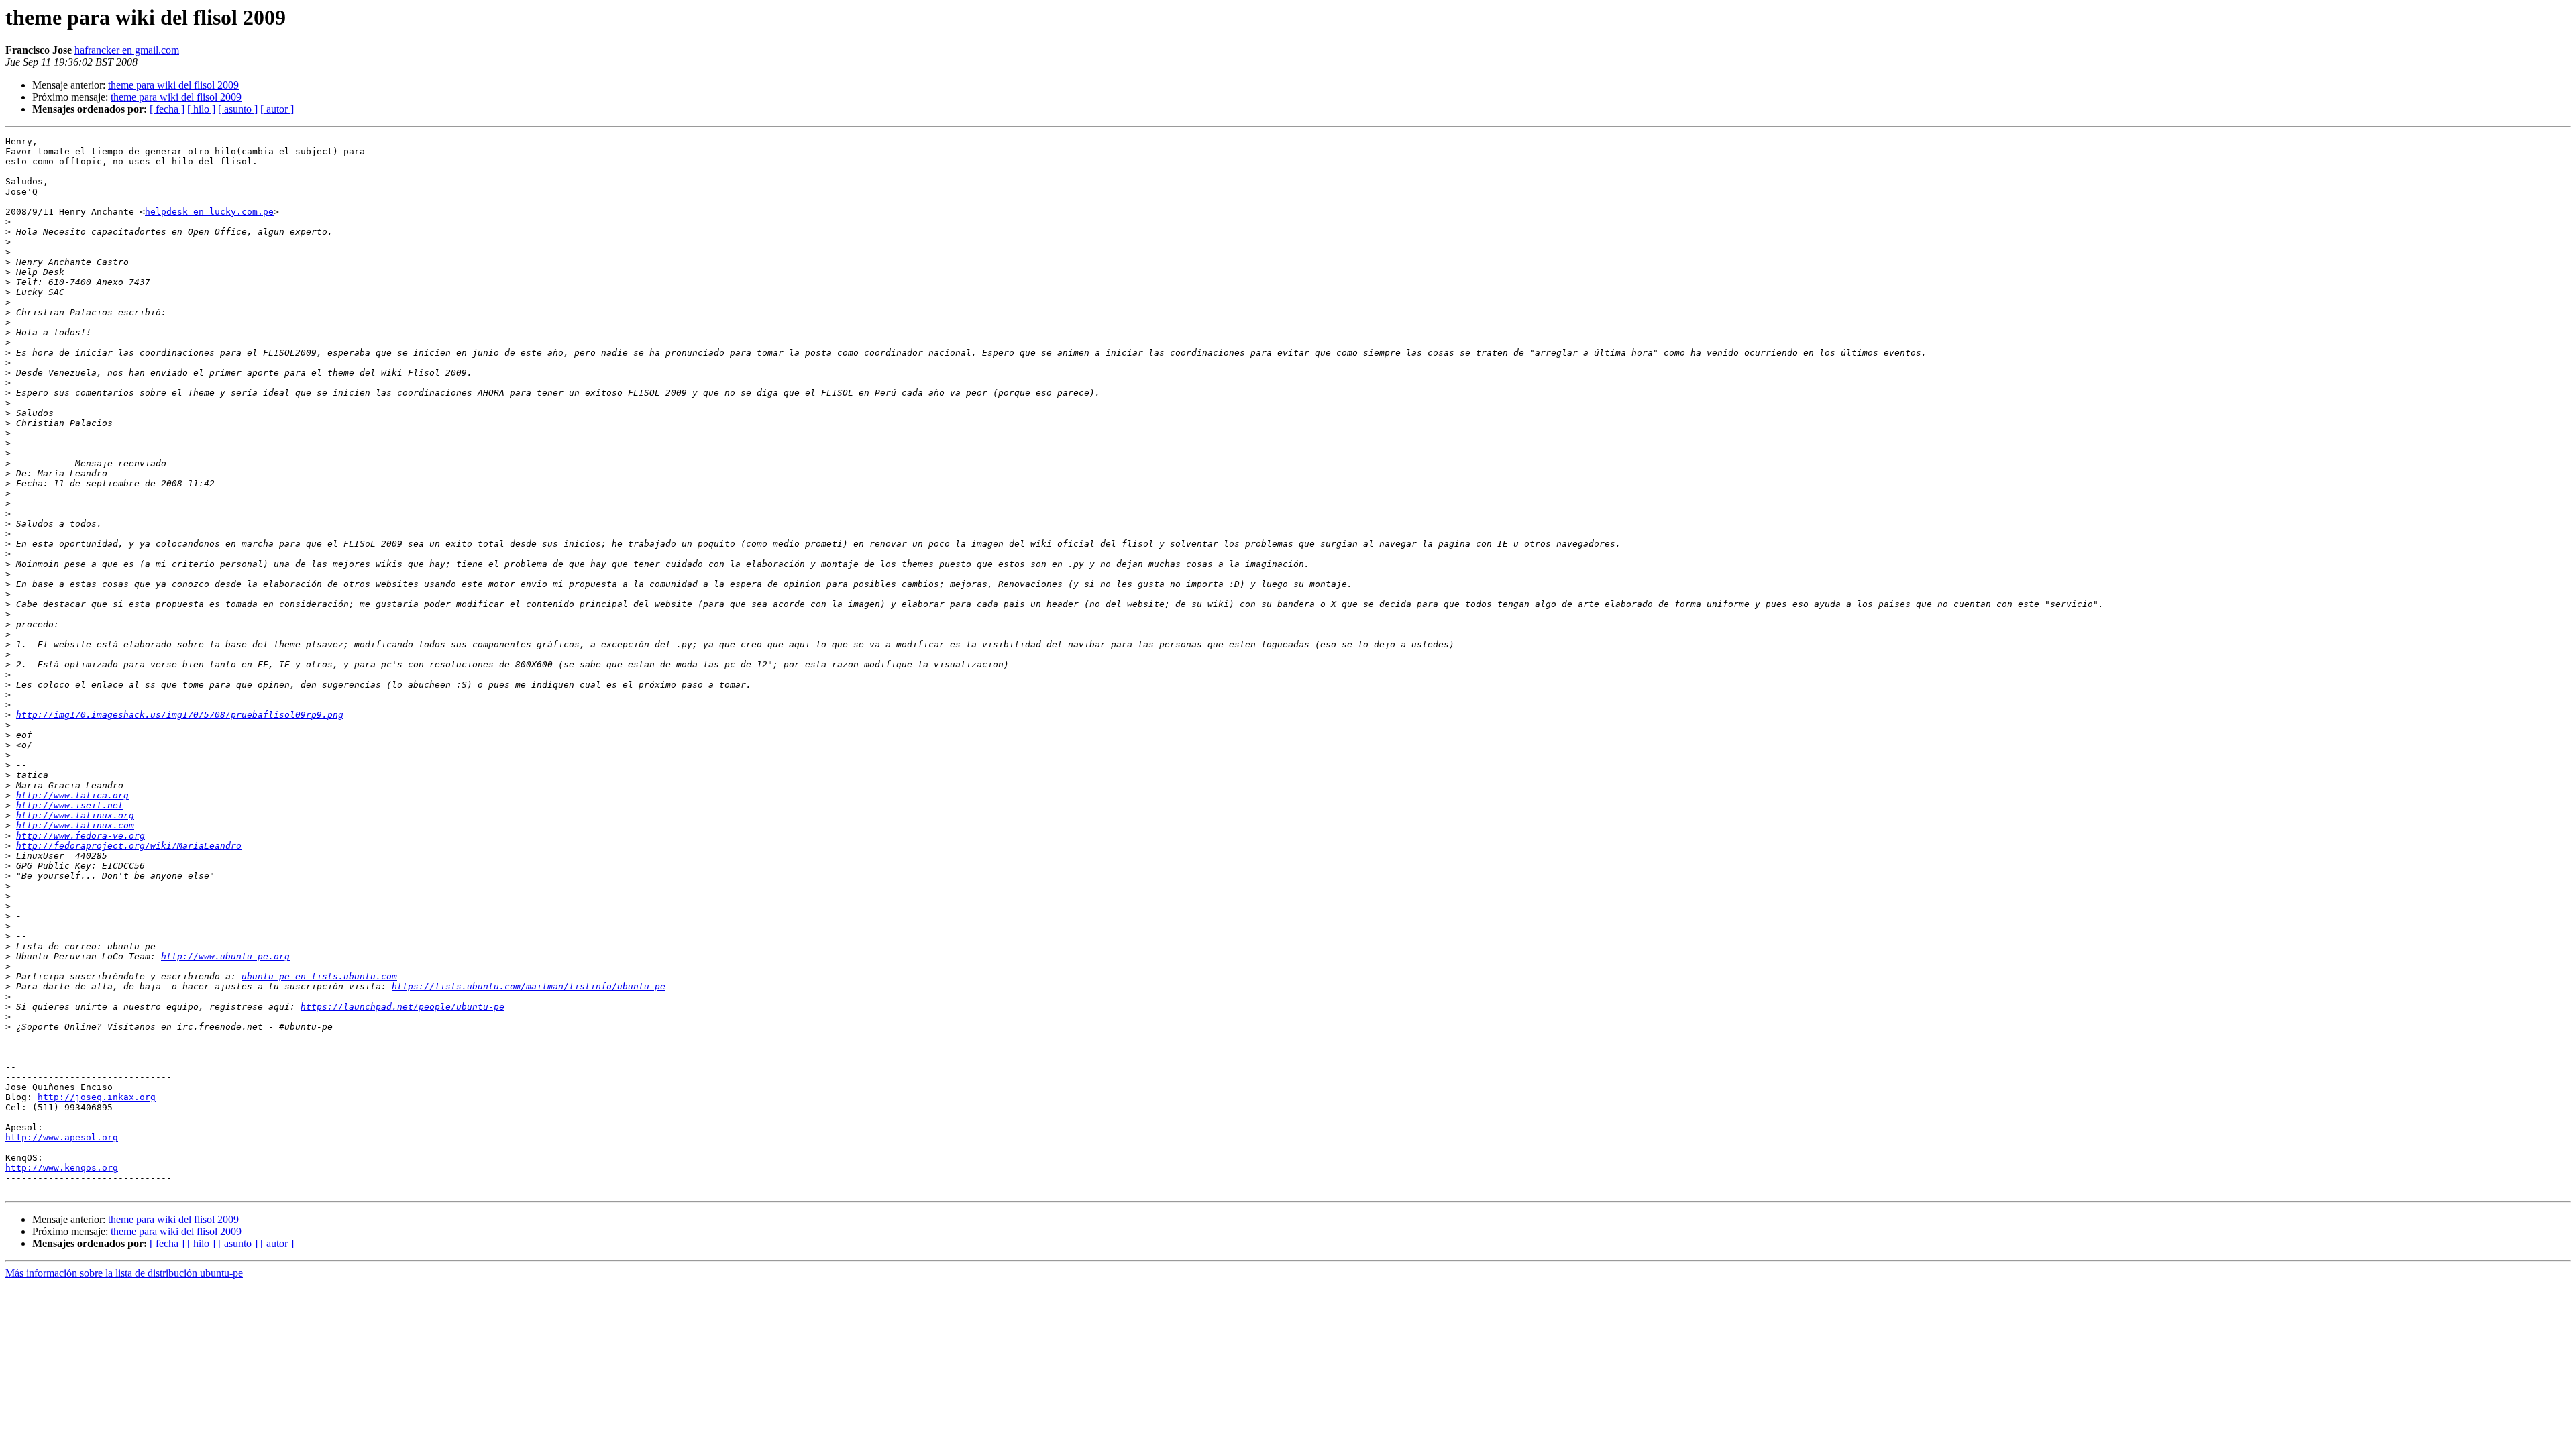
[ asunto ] (238, 109)
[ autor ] (277, 109)
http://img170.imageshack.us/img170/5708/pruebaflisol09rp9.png (180, 715)
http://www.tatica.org (72, 795)
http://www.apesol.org (62, 1137)
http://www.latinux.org (75, 815)
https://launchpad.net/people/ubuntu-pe (402, 1007)
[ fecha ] (167, 109)
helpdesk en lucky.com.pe (209, 212)
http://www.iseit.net (70, 805)
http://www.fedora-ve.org (80, 836)
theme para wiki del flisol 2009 (173, 85)
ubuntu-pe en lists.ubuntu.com (319, 976)
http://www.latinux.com (75, 825)
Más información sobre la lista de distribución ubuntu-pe (124, 1273)
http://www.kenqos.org (62, 1168)
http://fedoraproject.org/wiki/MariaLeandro (129, 846)
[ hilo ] (201, 109)
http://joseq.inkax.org (97, 1097)
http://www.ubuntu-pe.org (225, 956)
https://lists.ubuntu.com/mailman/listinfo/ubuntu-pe (529, 986)
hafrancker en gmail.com (127, 50)
